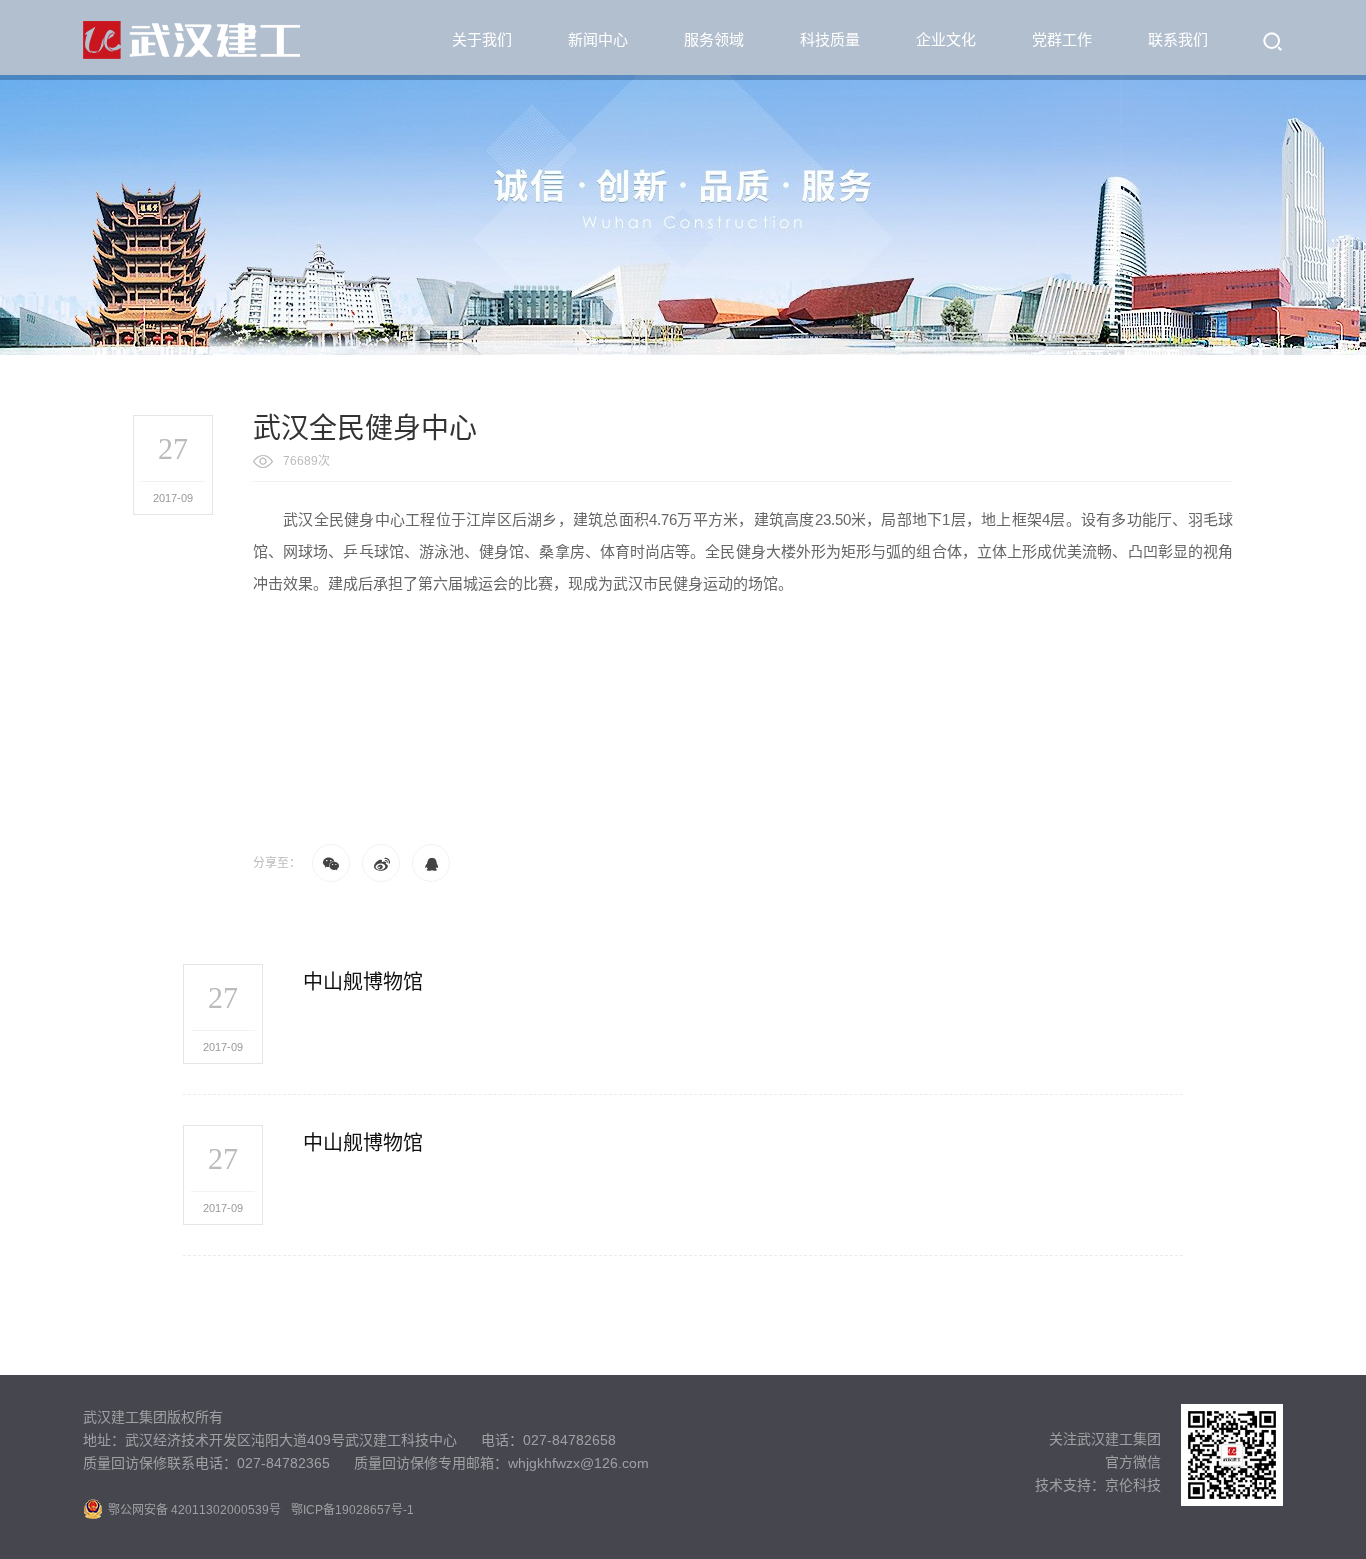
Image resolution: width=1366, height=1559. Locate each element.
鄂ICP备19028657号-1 (352, 1510)
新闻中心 (598, 39)
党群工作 (1062, 39)
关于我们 (482, 39)
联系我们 (1178, 39)
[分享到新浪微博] (381, 863)
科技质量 (830, 39)
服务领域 (714, 39)
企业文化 (946, 39)
